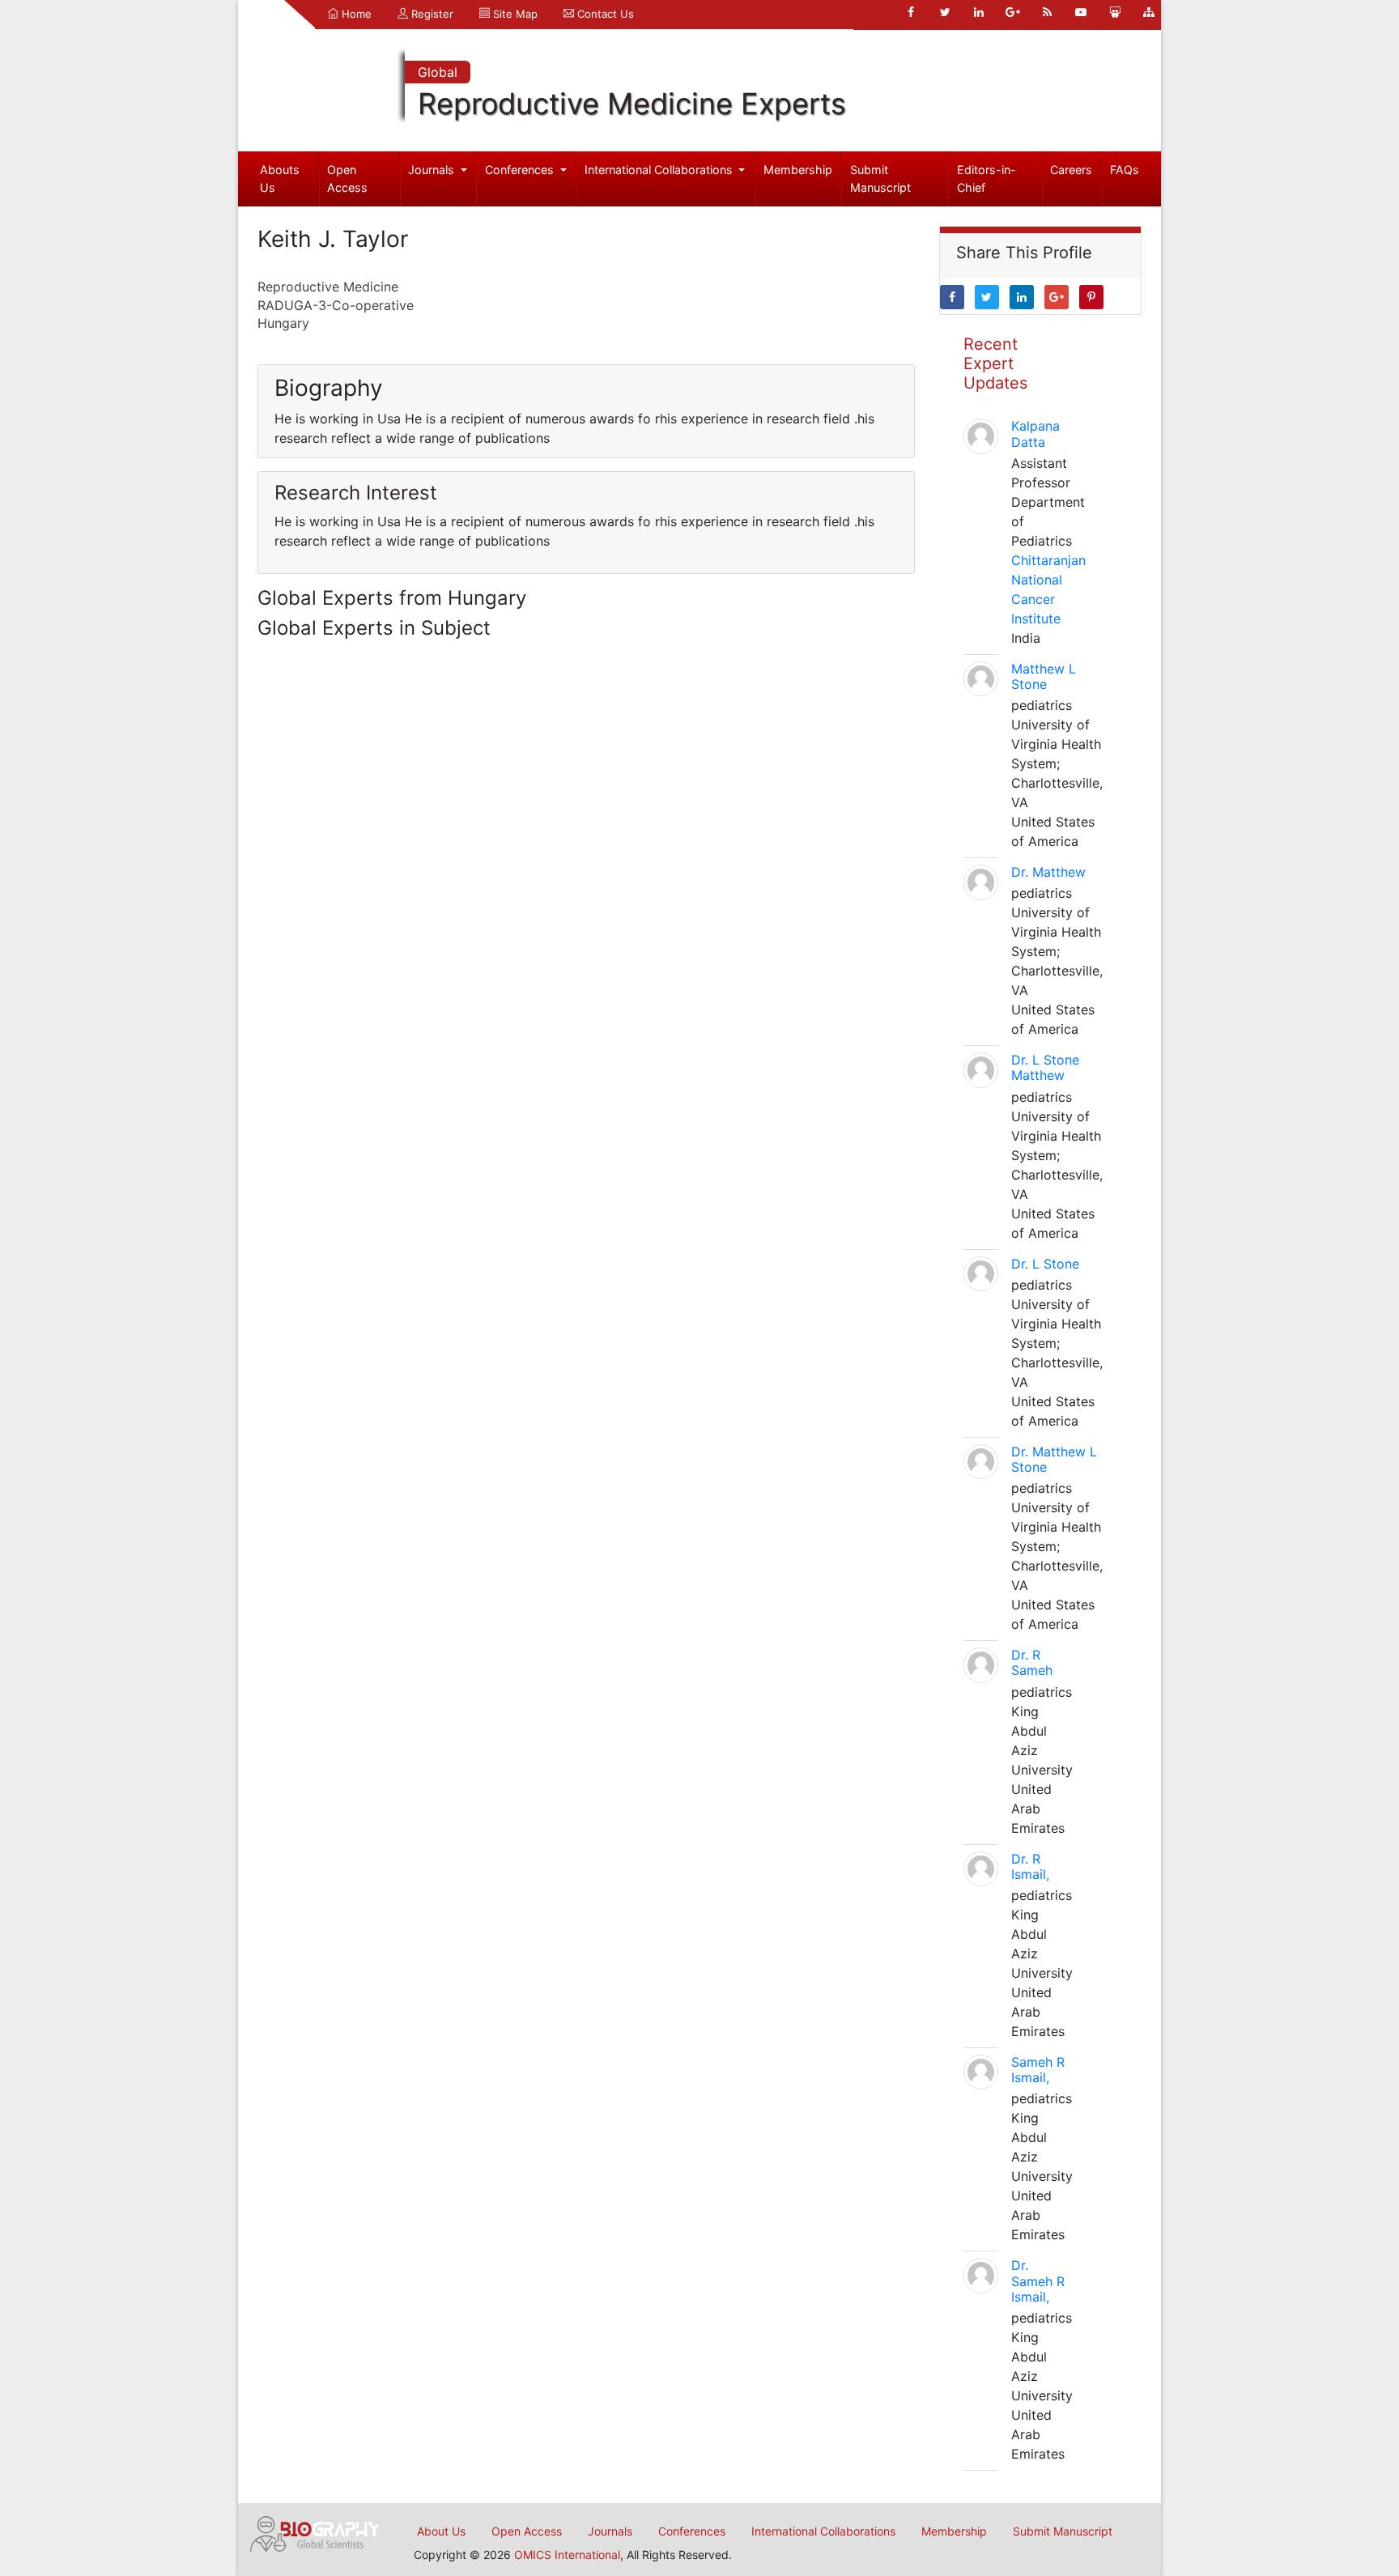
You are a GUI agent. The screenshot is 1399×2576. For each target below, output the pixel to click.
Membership (798, 170)
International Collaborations (660, 170)
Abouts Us (280, 179)
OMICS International (567, 2555)
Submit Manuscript (880, 179)
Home (355, 14)
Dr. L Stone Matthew (1045, 1067)
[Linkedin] (979, 12)
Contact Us (604, 14)
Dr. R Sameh (1032, 1662)
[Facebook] (911, 12)
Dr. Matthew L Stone (1054, 1459)
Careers (1071, 170)
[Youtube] (1081, 12)
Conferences (521, 170)
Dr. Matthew (1048, 872)
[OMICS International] (315, 2532)
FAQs (1125, 170)
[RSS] (1047, 12)
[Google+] (1013, 12)
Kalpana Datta (1035, 434)
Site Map (514, 14)
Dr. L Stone (1045, 1264)
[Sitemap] (1149, 12)
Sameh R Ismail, (1038, 2070)
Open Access (347, 179)
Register (431, 14)
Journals (433, 170)
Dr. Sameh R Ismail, (1038, 2281)
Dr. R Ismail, (1030, 1866)
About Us (441, 2531)
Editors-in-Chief (987, 179)
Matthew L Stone (1044, 676)
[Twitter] (945, 12)
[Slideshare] (1115, 12)
